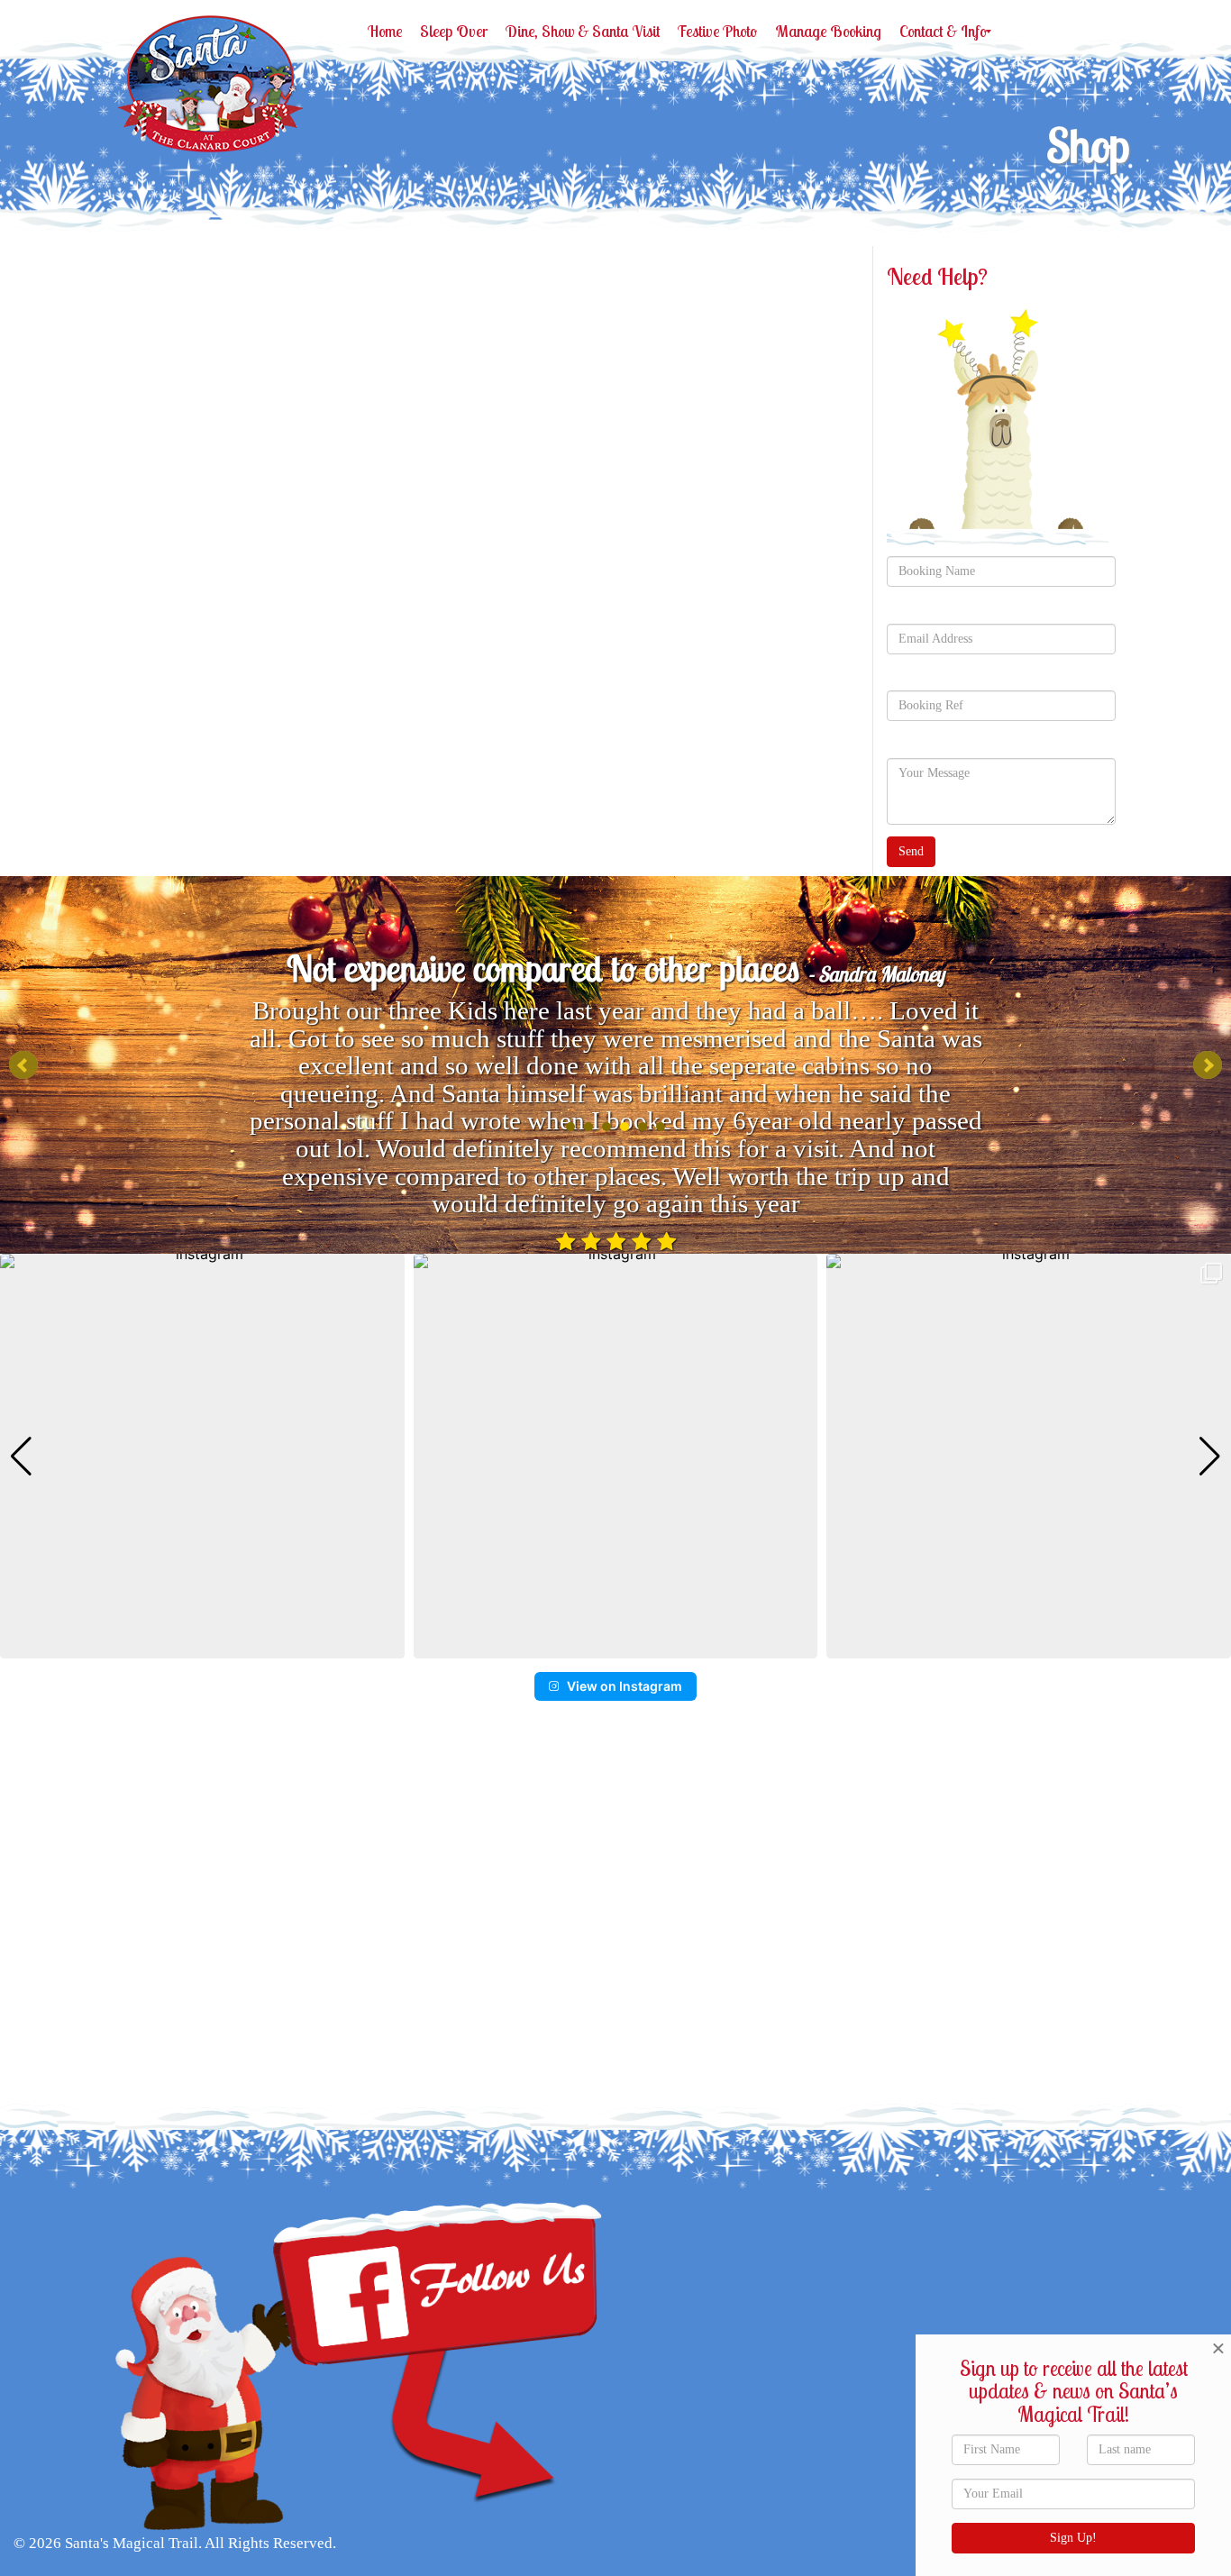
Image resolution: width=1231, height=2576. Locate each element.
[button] (615, 1646)
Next (1208, 1065)
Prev (23, 1065)
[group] (202, 1456)
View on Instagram (625, 1686)
